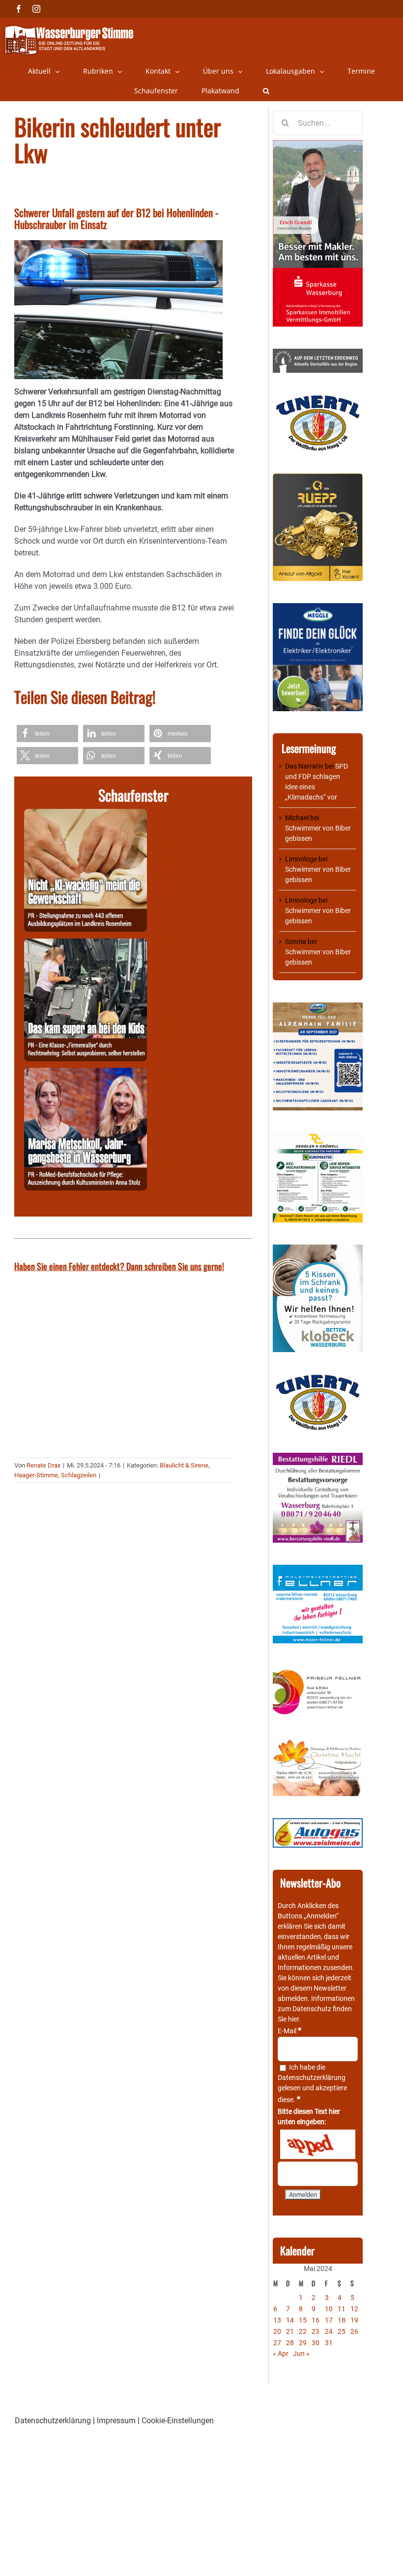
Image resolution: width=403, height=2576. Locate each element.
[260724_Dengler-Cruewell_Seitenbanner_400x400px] (318, 1137)
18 (342, 2320)
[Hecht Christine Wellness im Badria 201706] (318, 1744)
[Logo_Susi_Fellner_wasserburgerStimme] (318, 1570)
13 (277, 2320)
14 (290, 2320)
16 (316, 2320)
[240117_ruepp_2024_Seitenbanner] (318, 478)
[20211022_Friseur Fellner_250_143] (318, 1670)
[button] (266, 91)
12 (354, 2309)
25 (342, 2331)
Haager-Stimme (36, 1475)
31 (329, 2343)
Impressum (116, 2421)
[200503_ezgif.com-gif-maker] (318, 1249)
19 (354, 2320)
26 (354, 2331)
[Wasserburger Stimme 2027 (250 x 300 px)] (318, 1007)
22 (303, 2331)
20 (277, 2331)
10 (329, 2309)
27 (277, 2343)
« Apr (281, 2354)
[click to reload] (318, 2144)
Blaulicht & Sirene (184, 1465)
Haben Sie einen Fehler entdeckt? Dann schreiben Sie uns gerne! (119, 1266)
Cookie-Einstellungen (178, 2421)
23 (316, 2331)
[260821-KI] (86, 815)
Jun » (301, 2354)
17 (329, 2320)
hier (293, 2019)
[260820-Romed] (86, 1073)
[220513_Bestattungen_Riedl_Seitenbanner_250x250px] (318, 1458)
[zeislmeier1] (318, 1823)
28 (290, 2343)
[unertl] (318, 400)
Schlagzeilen (79, 1475)
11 (342, 2309)
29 (303, 2343)
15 (303, 2320)
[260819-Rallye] (86, 944)
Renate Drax (43, 1465)
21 (290, 2331)
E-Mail (289, 2031)
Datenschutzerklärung (312, 2077)
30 (316, 2343)
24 (329, 2331)
